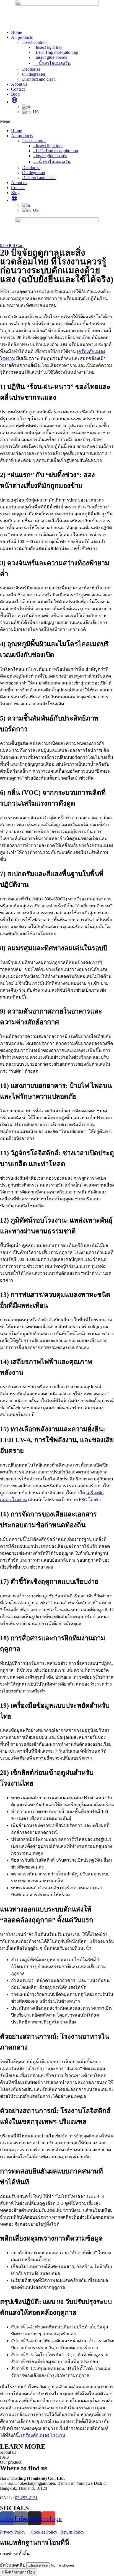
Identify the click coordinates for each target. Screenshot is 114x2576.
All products (22, 37)
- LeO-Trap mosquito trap (56, 52)
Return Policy (72, 2532)
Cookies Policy (44, 2532)
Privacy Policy (13, 2532)
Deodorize (31, 69)
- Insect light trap (48, 47)
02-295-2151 (26, 2498)
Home (16, 32)
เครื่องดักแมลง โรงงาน (43, 2435)
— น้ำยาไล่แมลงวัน (52, 63)
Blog (15, 94)
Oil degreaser (34, 74)
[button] (57, 121)
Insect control (34, 42)
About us (19, 84)
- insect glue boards (50, 57)
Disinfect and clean (39, 79)
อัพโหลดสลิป (13, 2565)
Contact (18, 89)
